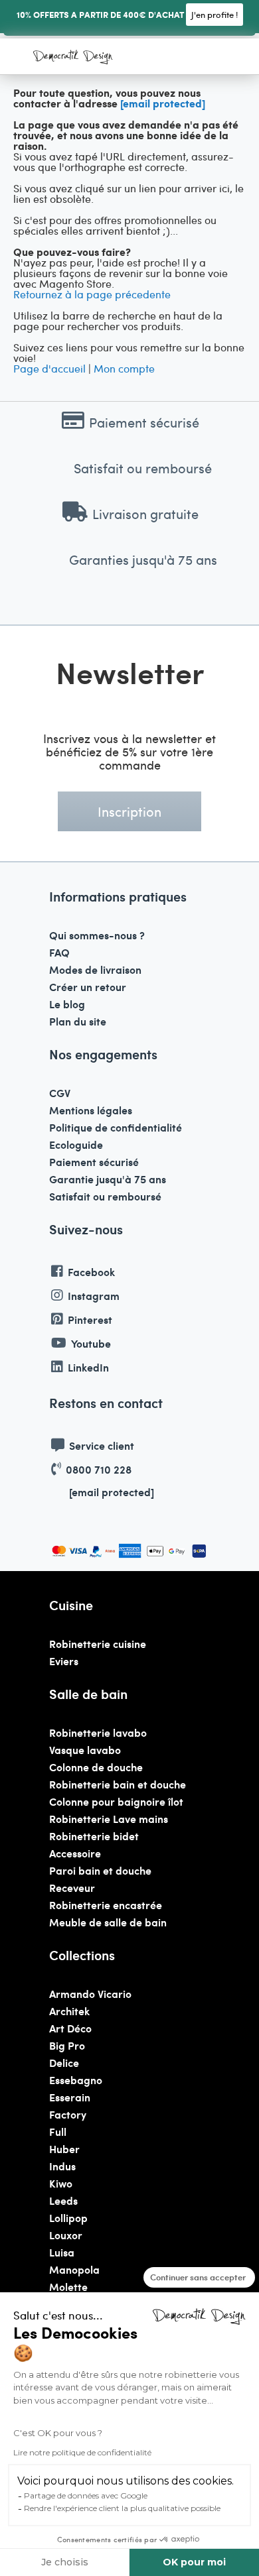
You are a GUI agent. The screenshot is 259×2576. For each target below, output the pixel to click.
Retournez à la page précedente (92, 294)
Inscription (129, 811)
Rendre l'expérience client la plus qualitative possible (122, 2508)
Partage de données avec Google (86, 2495)
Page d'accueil (49, 368)
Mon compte (124, 368)
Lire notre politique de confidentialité (82, 2452)
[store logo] (73, 58)
